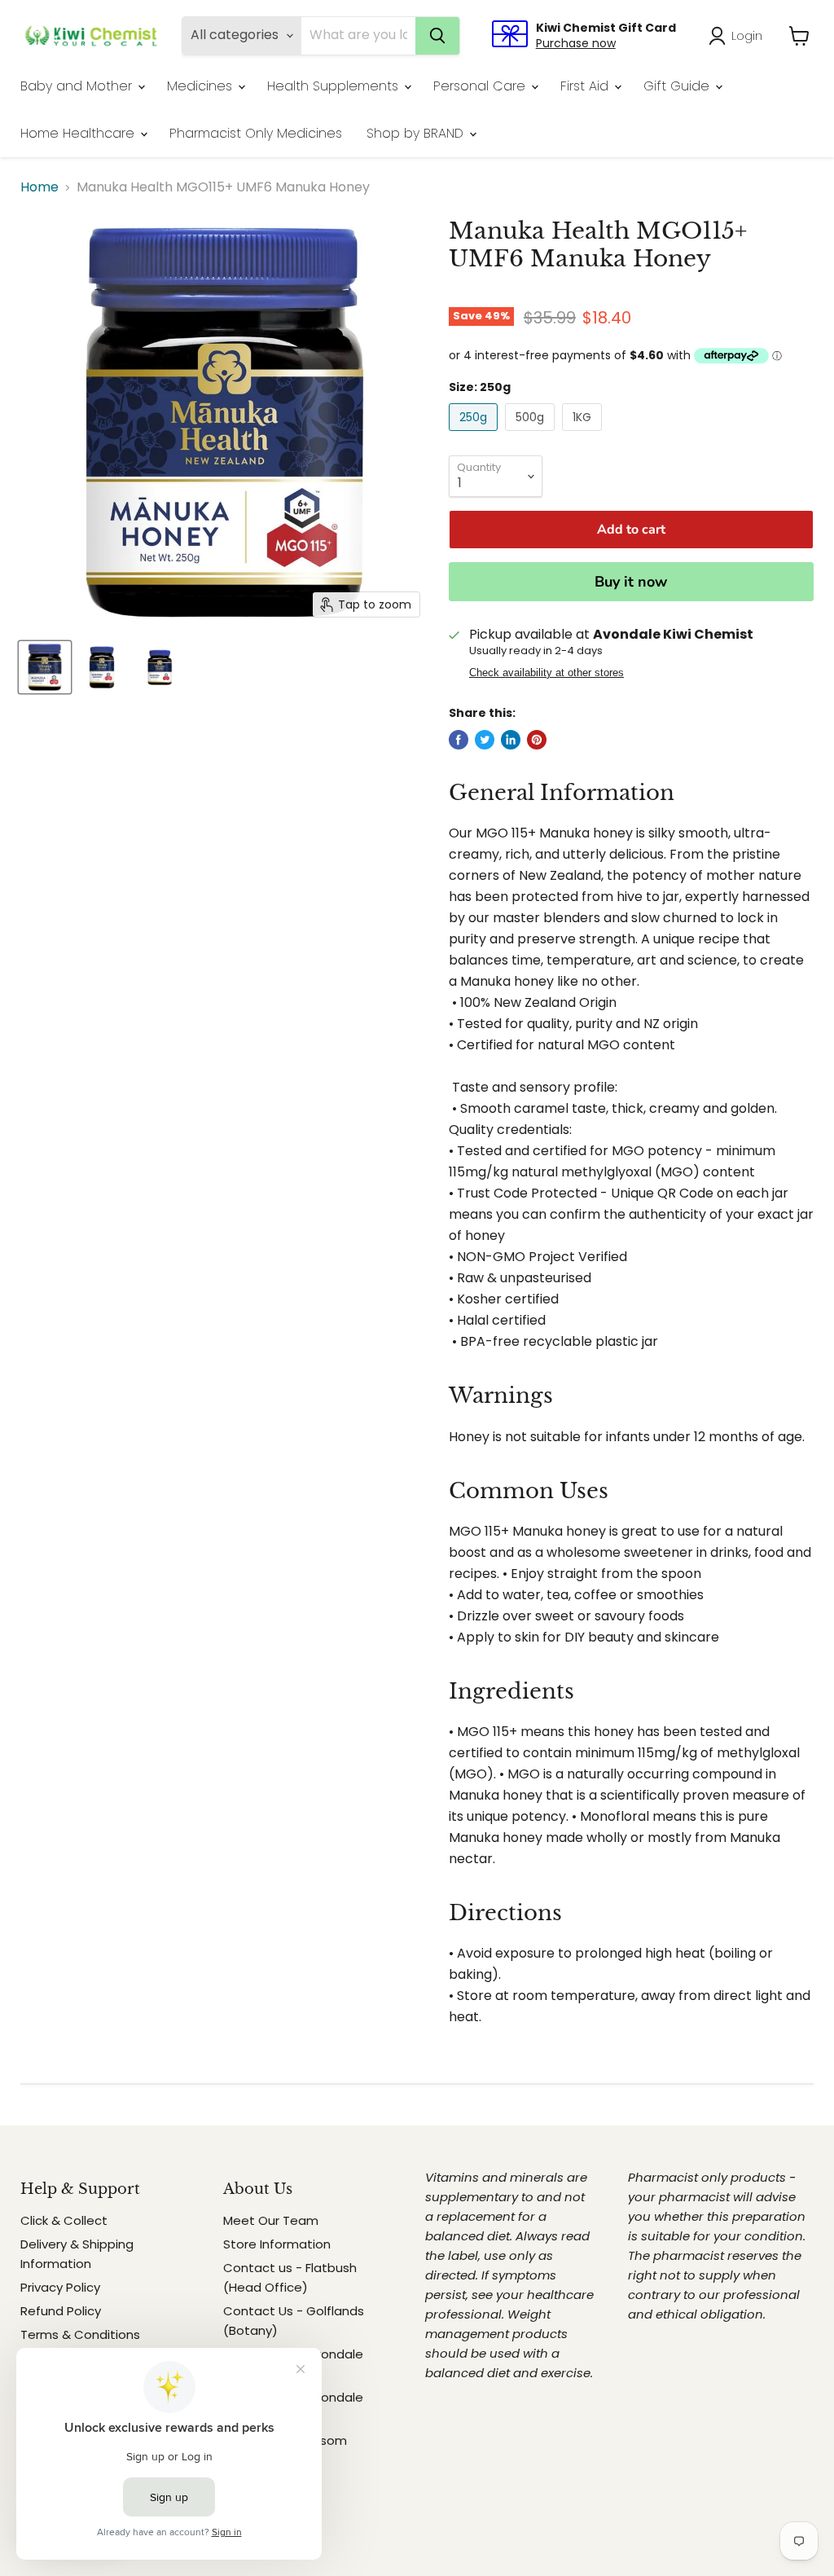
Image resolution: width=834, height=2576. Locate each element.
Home (40, 187)
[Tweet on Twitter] (485, 740)
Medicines (202, 86)
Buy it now (631, 582)
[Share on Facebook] (459, 740)
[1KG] (584, 435)
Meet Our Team (271, 2220)
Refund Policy (61, 2311)
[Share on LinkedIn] (511, 740)
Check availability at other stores (546, 673)
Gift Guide (678, 86)
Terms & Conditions (80, 2334)
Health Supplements (335, 86)
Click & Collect (64, 2220)
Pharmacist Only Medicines (256, 133)
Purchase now (576, 43)
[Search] (437, 36)
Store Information (277, 2244)
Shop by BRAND (417, 133)
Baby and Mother (78, 86)
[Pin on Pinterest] (537, 740)
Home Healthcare (79, 133)
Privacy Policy (60, 2287)
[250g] (475, 435)
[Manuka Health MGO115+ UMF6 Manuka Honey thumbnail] (45, 667)
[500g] (532, 435)
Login (747, 35)
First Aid (586, 86)
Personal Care (481, 86)
